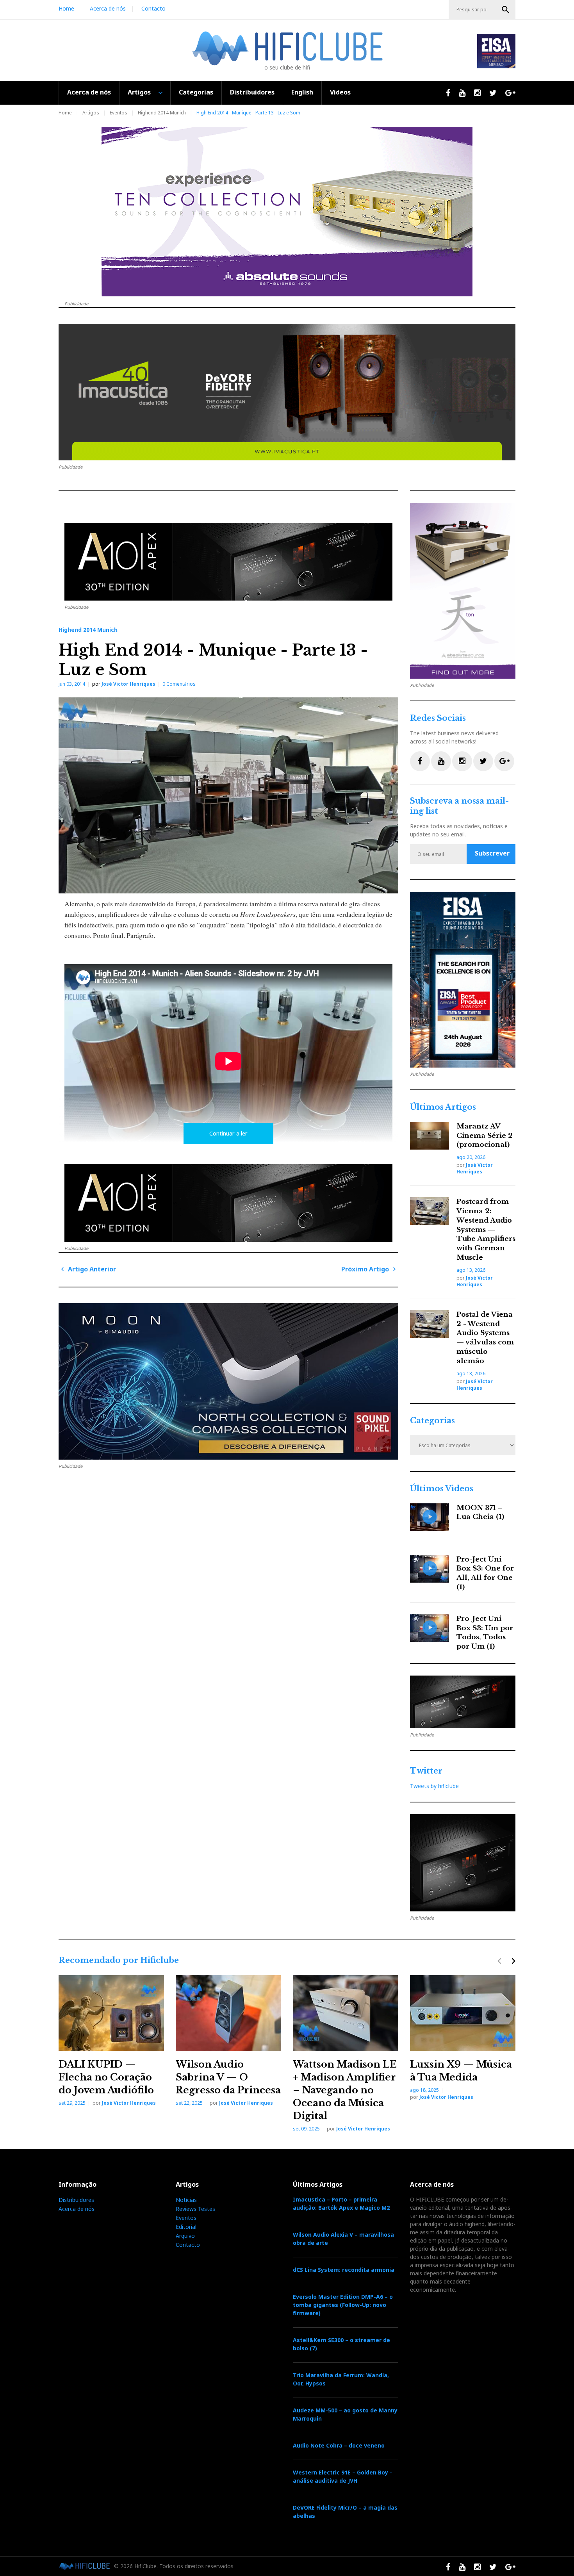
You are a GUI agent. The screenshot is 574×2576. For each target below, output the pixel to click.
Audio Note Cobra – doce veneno (339, 2445)
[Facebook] (420, 761)
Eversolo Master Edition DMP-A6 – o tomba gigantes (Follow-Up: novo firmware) (343, 2305)
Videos (340, 92)
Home (66, 8)
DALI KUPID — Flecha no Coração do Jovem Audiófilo (106, 2077)
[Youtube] (441, 761)
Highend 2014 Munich (162, 113)
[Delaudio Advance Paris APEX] (228, 562)
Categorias (196, 92)
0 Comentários (179, 684)
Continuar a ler (228, 1133)
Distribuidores (252, 92)
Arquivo (185, 2236)
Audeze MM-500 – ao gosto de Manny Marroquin (345, 2414)
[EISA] (463, 980)
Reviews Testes (195, 2209)
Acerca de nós (108, 8)
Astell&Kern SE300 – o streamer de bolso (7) (341, 2344)
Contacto (153, 8)
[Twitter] (483, 761)
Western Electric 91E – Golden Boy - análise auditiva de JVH (342, 2476)
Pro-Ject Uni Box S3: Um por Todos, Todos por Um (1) (485, 1633)
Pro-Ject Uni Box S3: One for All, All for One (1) (485, 1573)
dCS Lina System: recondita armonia (344, 2270)
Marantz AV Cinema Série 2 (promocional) (485, 1136)
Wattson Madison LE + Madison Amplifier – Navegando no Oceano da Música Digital (345, 2090)
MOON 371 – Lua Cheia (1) (480, 1513)
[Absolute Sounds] (287, 212)
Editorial (186, 2227)
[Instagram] (462, 761)
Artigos (139, 92)
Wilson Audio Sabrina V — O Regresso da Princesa (228, 2077)
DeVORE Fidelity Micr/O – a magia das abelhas (345, 2512)
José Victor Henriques (128, 684)
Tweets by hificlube (434, 1786)
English (302, 92)
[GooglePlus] (504, 761)
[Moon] (228, 1381)
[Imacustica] (287, 392)
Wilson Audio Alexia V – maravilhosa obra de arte (343, 2239)
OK (506, 10)
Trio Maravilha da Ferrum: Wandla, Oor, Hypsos (341, 2379)
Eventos (119, 113)
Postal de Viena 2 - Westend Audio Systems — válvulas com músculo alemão (485, 1338)
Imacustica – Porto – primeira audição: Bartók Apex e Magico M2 (341, 2203)
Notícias (186, 2200)
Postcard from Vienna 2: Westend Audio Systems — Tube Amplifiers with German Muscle (486, 1230)
